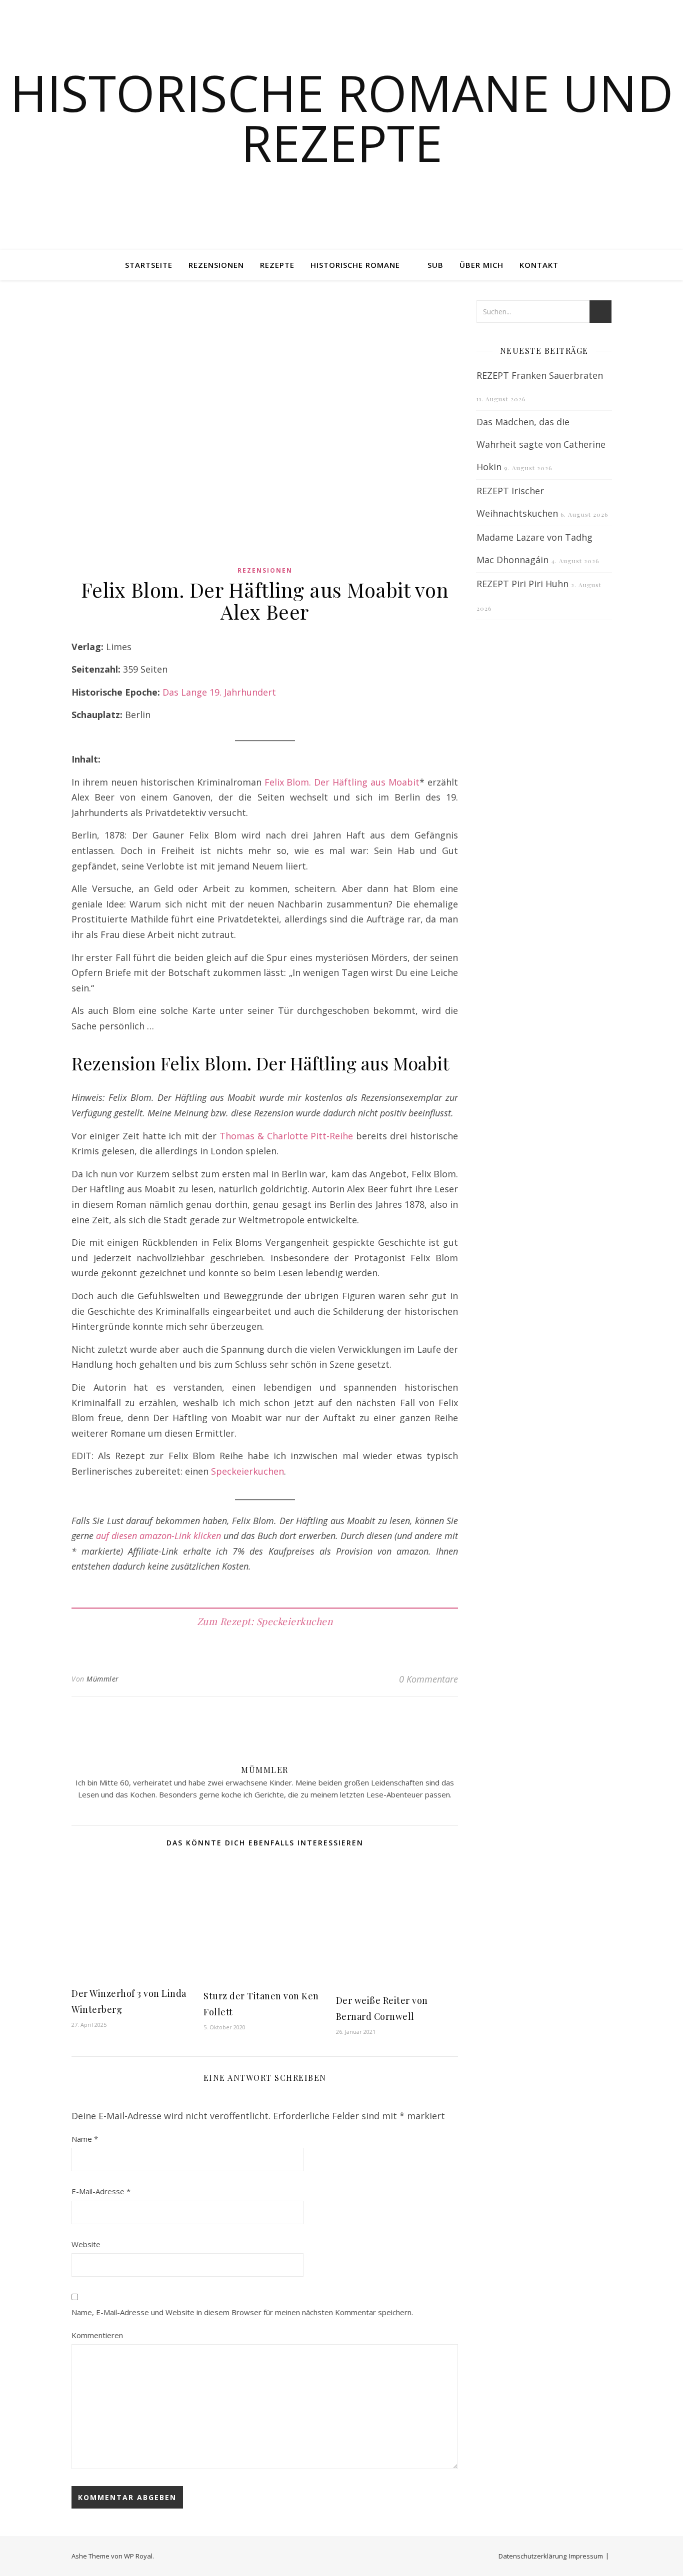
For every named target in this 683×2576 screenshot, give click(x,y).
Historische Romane (355, 265)
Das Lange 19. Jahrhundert (219, 692)
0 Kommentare (428, 1679)
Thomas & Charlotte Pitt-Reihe (286, 1136)
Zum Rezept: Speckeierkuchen (265, 1621)
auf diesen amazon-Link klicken (158, 1536)
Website (86, 2244)
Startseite (149, 265)
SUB (435, 265)
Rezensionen (216, 265)
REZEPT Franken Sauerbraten (540, 375)
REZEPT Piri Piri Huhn (522, 584)
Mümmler (103, 1679)
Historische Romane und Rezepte (342, 117)
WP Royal (138, 2556)
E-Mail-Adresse (101, 2191)
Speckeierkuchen (247, 1471)
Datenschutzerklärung (532, 2556)
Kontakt (539, 265)
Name (85, 2139)
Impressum (586, 2556)
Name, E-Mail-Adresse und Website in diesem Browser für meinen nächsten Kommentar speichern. (242, 2312)
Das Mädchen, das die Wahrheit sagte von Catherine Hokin (541, 444)
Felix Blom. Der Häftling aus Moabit (342, 782)
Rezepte (277, 265)
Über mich (481, 265)
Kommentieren (97, 2335)
